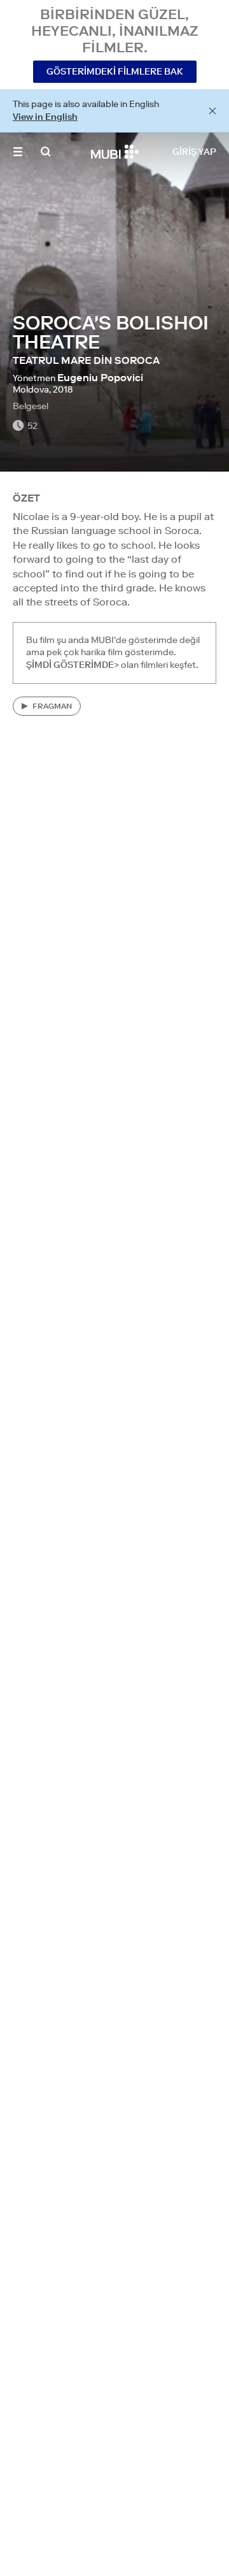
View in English (45, 117)
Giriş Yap (194, 152)
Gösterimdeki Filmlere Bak (115, 71)
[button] (18, 152)
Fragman (52, 706)
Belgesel (31, 406)
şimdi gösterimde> (73, 665)
